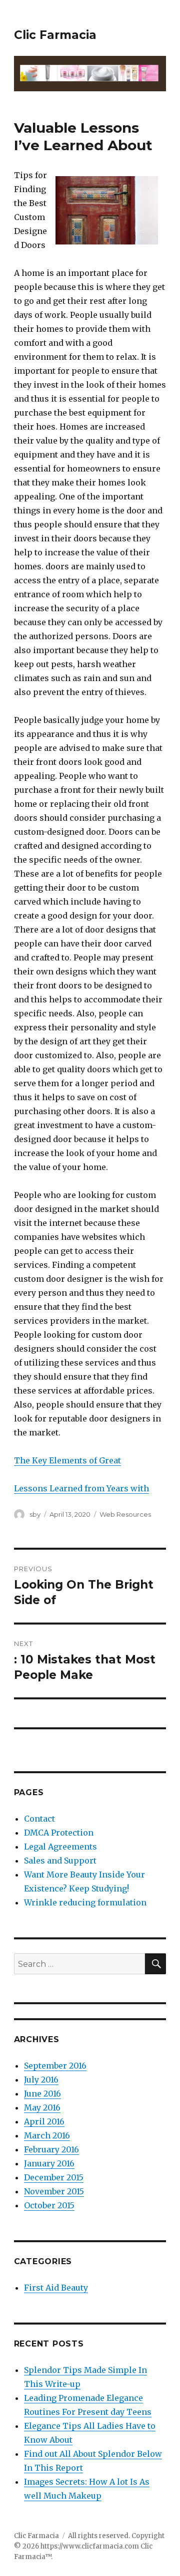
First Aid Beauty (56, 2288)
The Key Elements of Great (67, 1460)
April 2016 (44, 2121)
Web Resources (125, 1514)
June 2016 (42, 2094)
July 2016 (41, 2080)
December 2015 (54, 2177)
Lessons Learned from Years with (81, 1488)
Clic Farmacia (55, 35)
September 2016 (55, 2066)
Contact (39, 1819)
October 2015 (49, 2205)
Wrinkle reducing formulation (85, 1902)
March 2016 (47, 2135)
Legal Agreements (60, 1847)
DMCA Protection (59, 1833)
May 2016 (42, 2108)
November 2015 (54, 2191)
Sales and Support (60, 1861)
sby (35, 1514)
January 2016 (49, 2163)
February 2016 (51, 2149)
